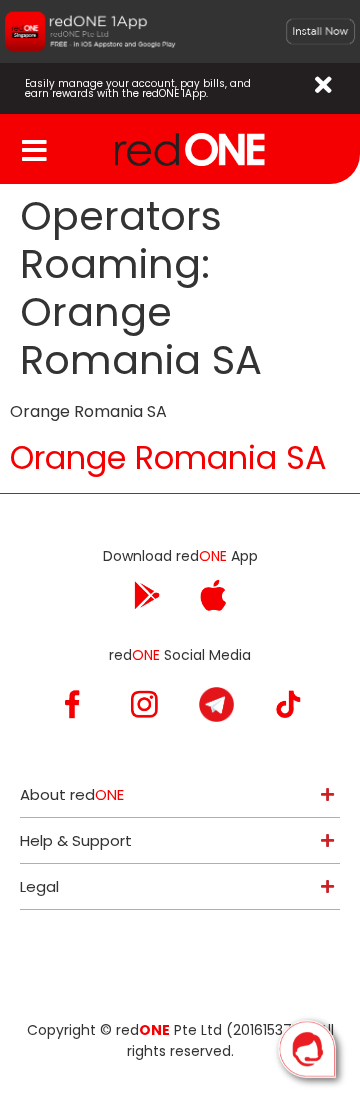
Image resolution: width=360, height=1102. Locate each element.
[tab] (180, 794)
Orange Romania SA (168, 457)
